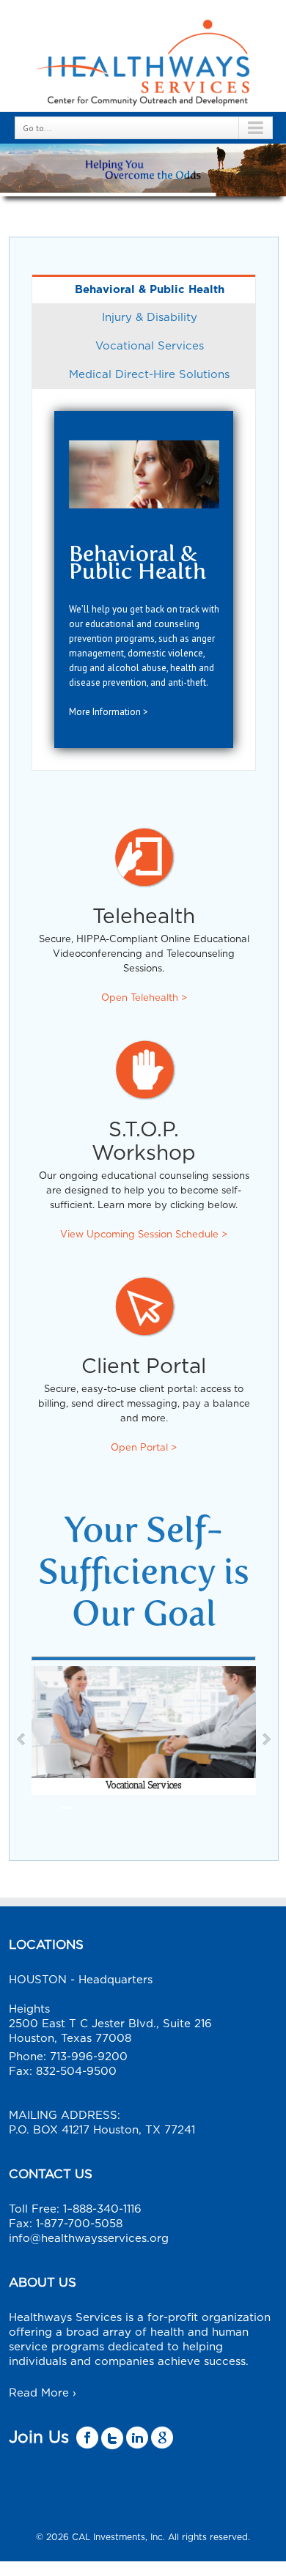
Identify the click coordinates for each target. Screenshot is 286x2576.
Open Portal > (144, 1448)
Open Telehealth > (144, 998)
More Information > (109, 712)
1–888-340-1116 (102, 2209)
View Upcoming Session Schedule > (144, 1235)
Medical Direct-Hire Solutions (149, 375)
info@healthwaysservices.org (89, 2239)
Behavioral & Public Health (150, 290)
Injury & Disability (150, 318)
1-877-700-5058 (79, 2224)
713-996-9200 (89, 2057)
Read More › (43, 2393)
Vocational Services (150, 346)
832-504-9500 (76, 2072)
